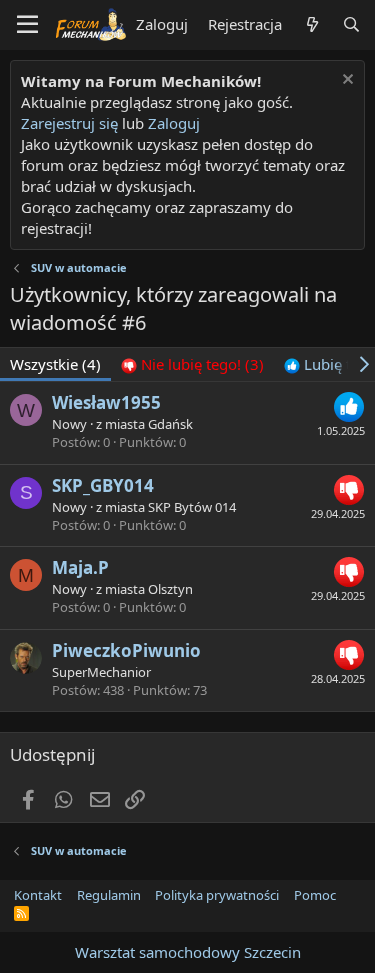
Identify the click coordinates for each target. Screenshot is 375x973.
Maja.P (80, 567)
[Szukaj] (351, 24)
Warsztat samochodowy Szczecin (188, 952)
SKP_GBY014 (103, 485)
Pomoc (315, 895)
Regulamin (109, 895)
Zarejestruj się (69, 123)
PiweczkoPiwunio (126, 650)
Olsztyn (170, 589)
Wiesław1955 (106, 402)
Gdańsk (170, 424)
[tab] (192, 364)
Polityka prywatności (217, 895)
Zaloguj (174, 123)
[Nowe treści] (311, 24)
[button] (27, 25)
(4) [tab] (55, 364)
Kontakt (38, 895)
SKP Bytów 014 (192, 507)
